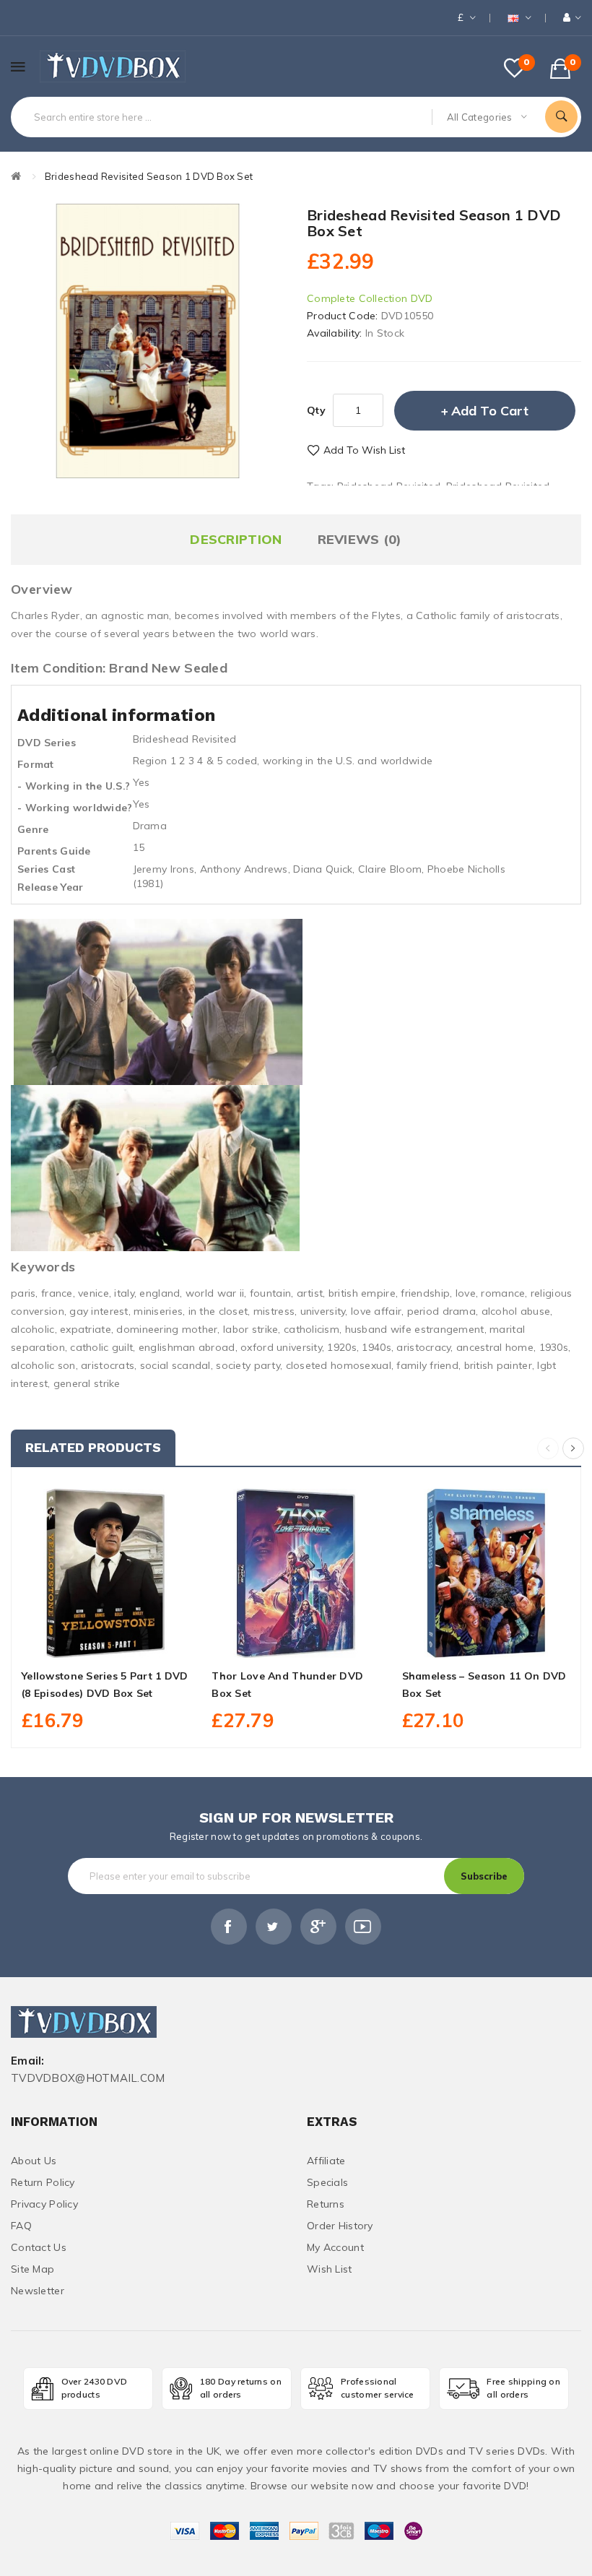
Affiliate (326, 2161)
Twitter (274, 1927)
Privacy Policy (44, 2204)
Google (318, 1927)
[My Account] (572, 18)
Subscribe (484, 1876)
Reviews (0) (360, 539)
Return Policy (43, 2182)
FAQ (21, 2226)
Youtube (363, 1927)
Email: (28, 2061)
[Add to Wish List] (106, 1641)
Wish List (330, 2269)
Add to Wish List (364, 450)
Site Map (32, 2269)
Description (236, 539)
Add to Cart (490, 411)
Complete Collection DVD (370, 298)
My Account (335, 2247)
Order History (340, 2226)
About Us (34, 2161)
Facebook (229, 1927)
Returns (326, 2204)
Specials (327, 2182)
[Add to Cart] (74, 1641)
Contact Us (39, 2247)
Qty (316, 410)
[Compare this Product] (138, 1641)
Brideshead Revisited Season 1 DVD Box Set (149, 176)
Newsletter (38, 2291)
